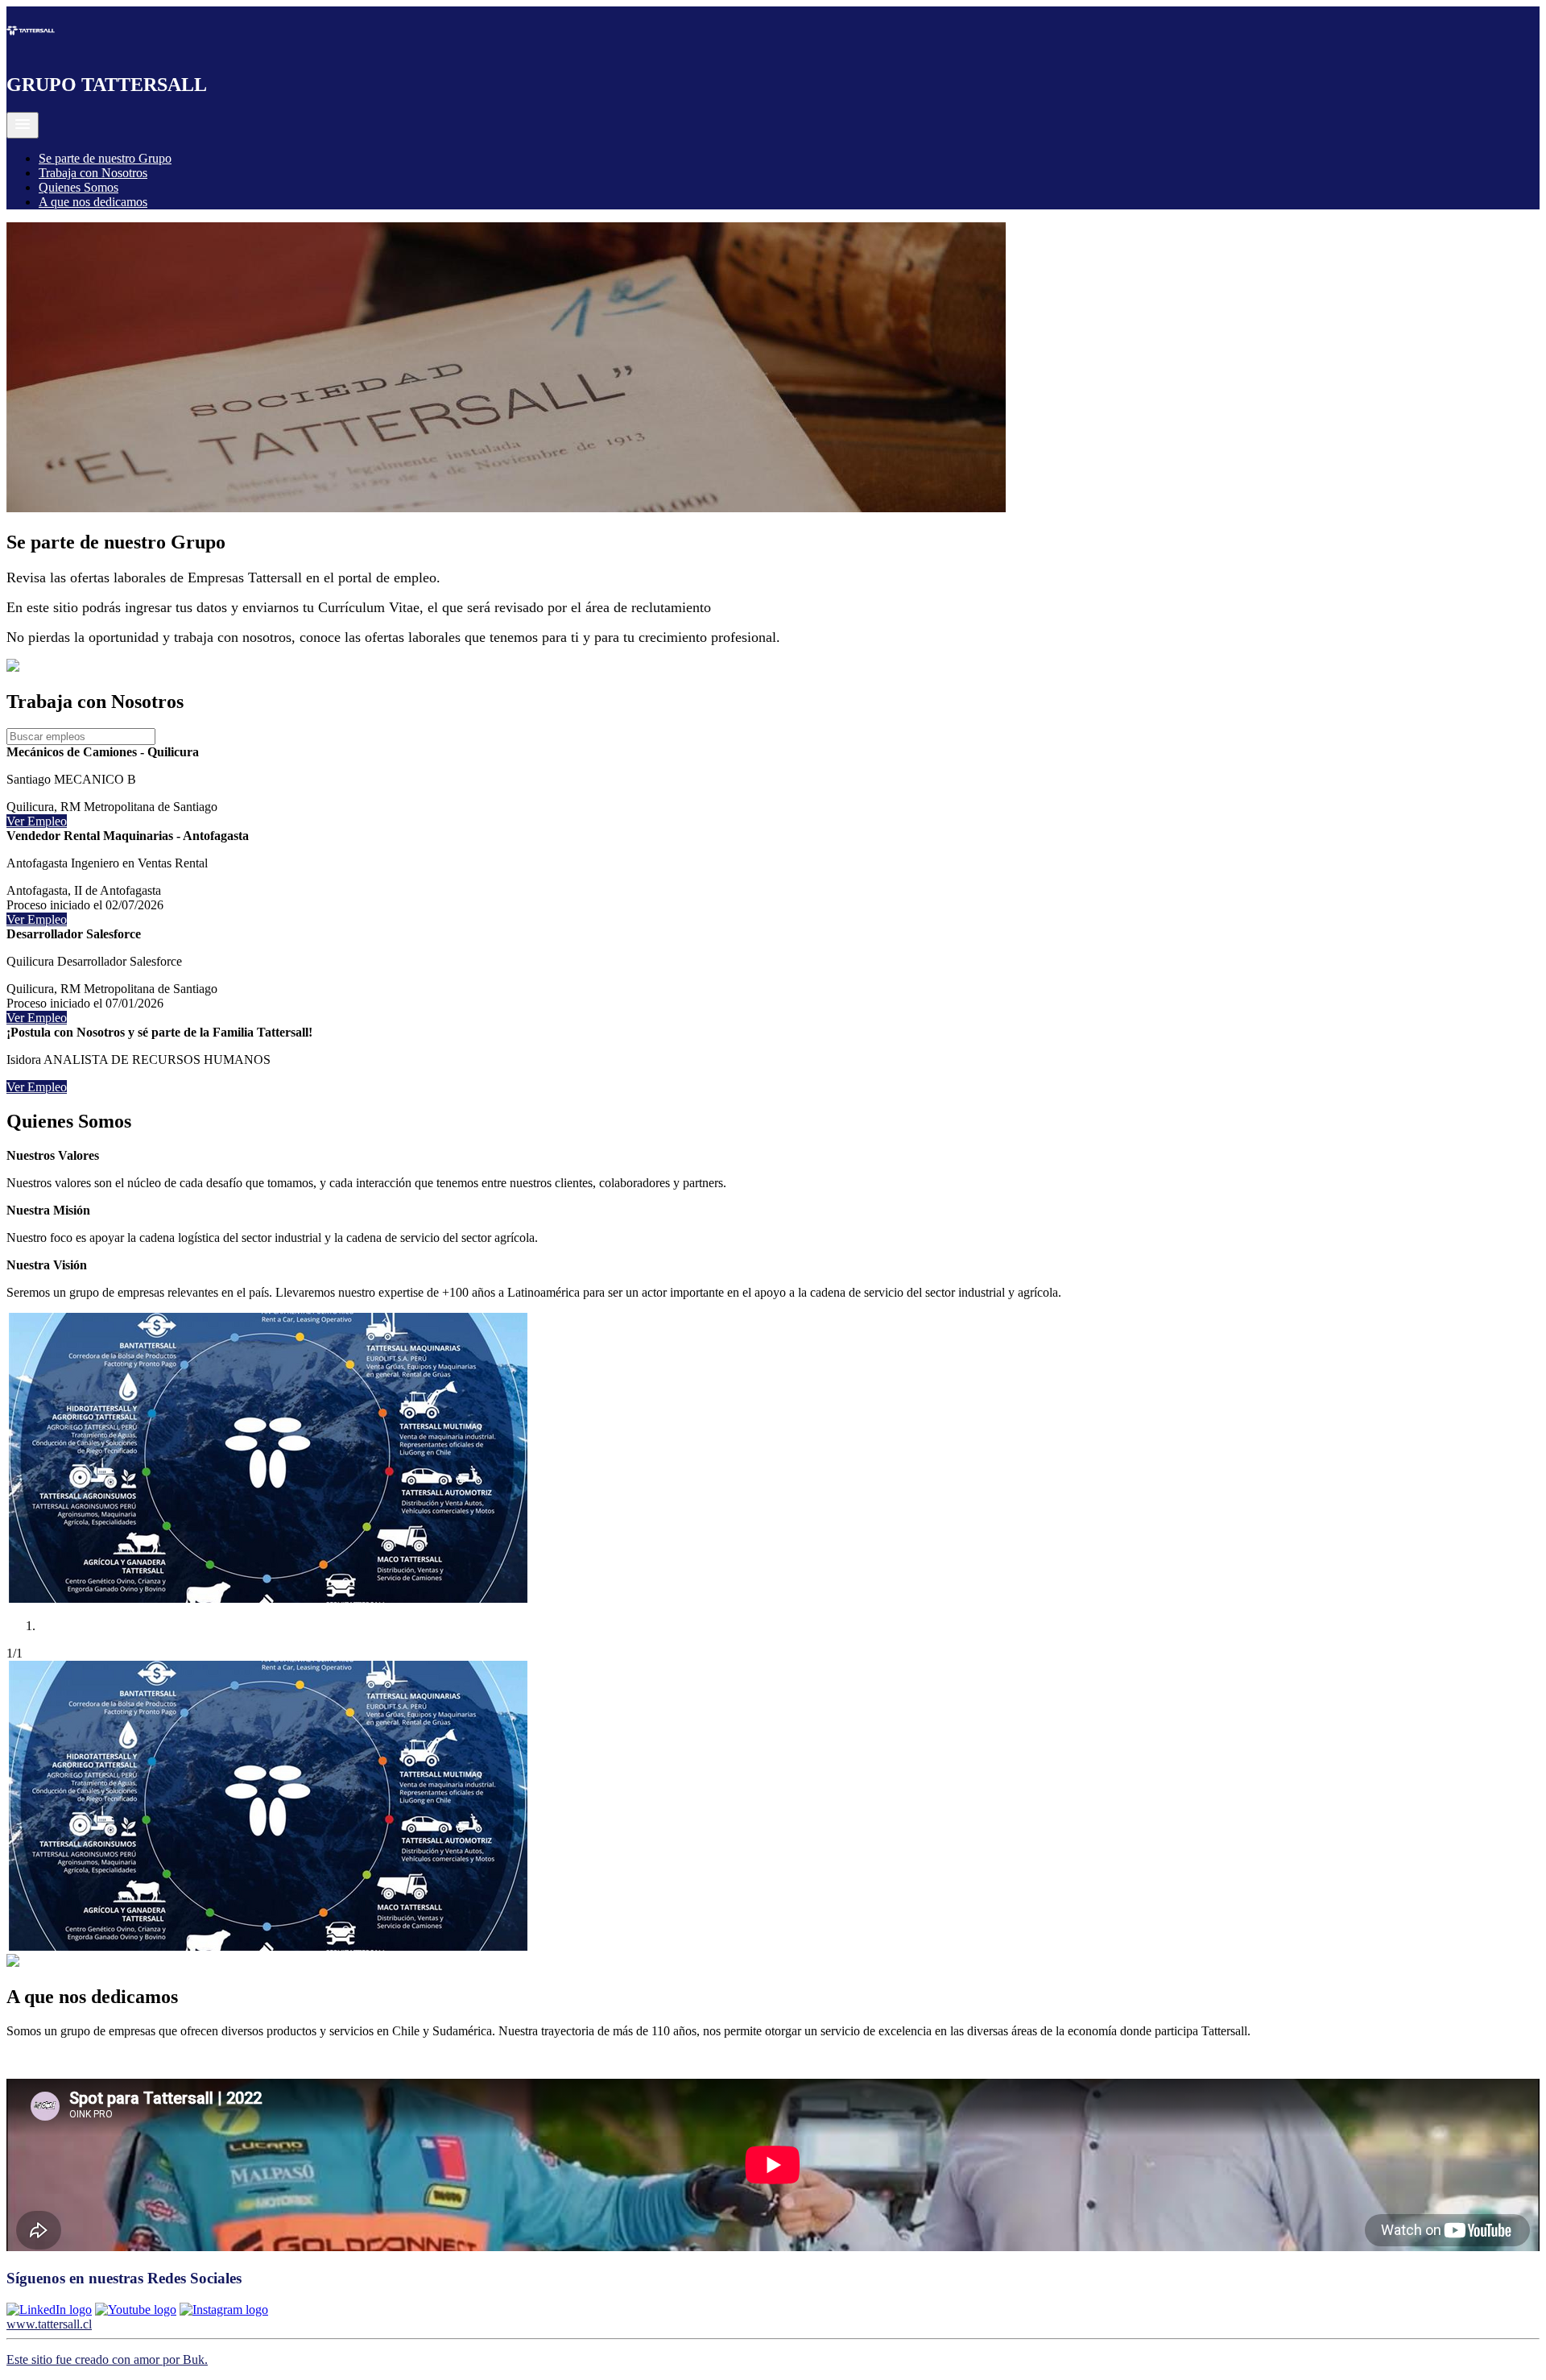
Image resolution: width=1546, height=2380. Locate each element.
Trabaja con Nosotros (93, 173)
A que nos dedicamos (93, 202)
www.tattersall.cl (49, 2324)
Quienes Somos (79, 187)
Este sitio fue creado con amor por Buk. (107, 2359)
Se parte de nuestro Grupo (105, 158)
